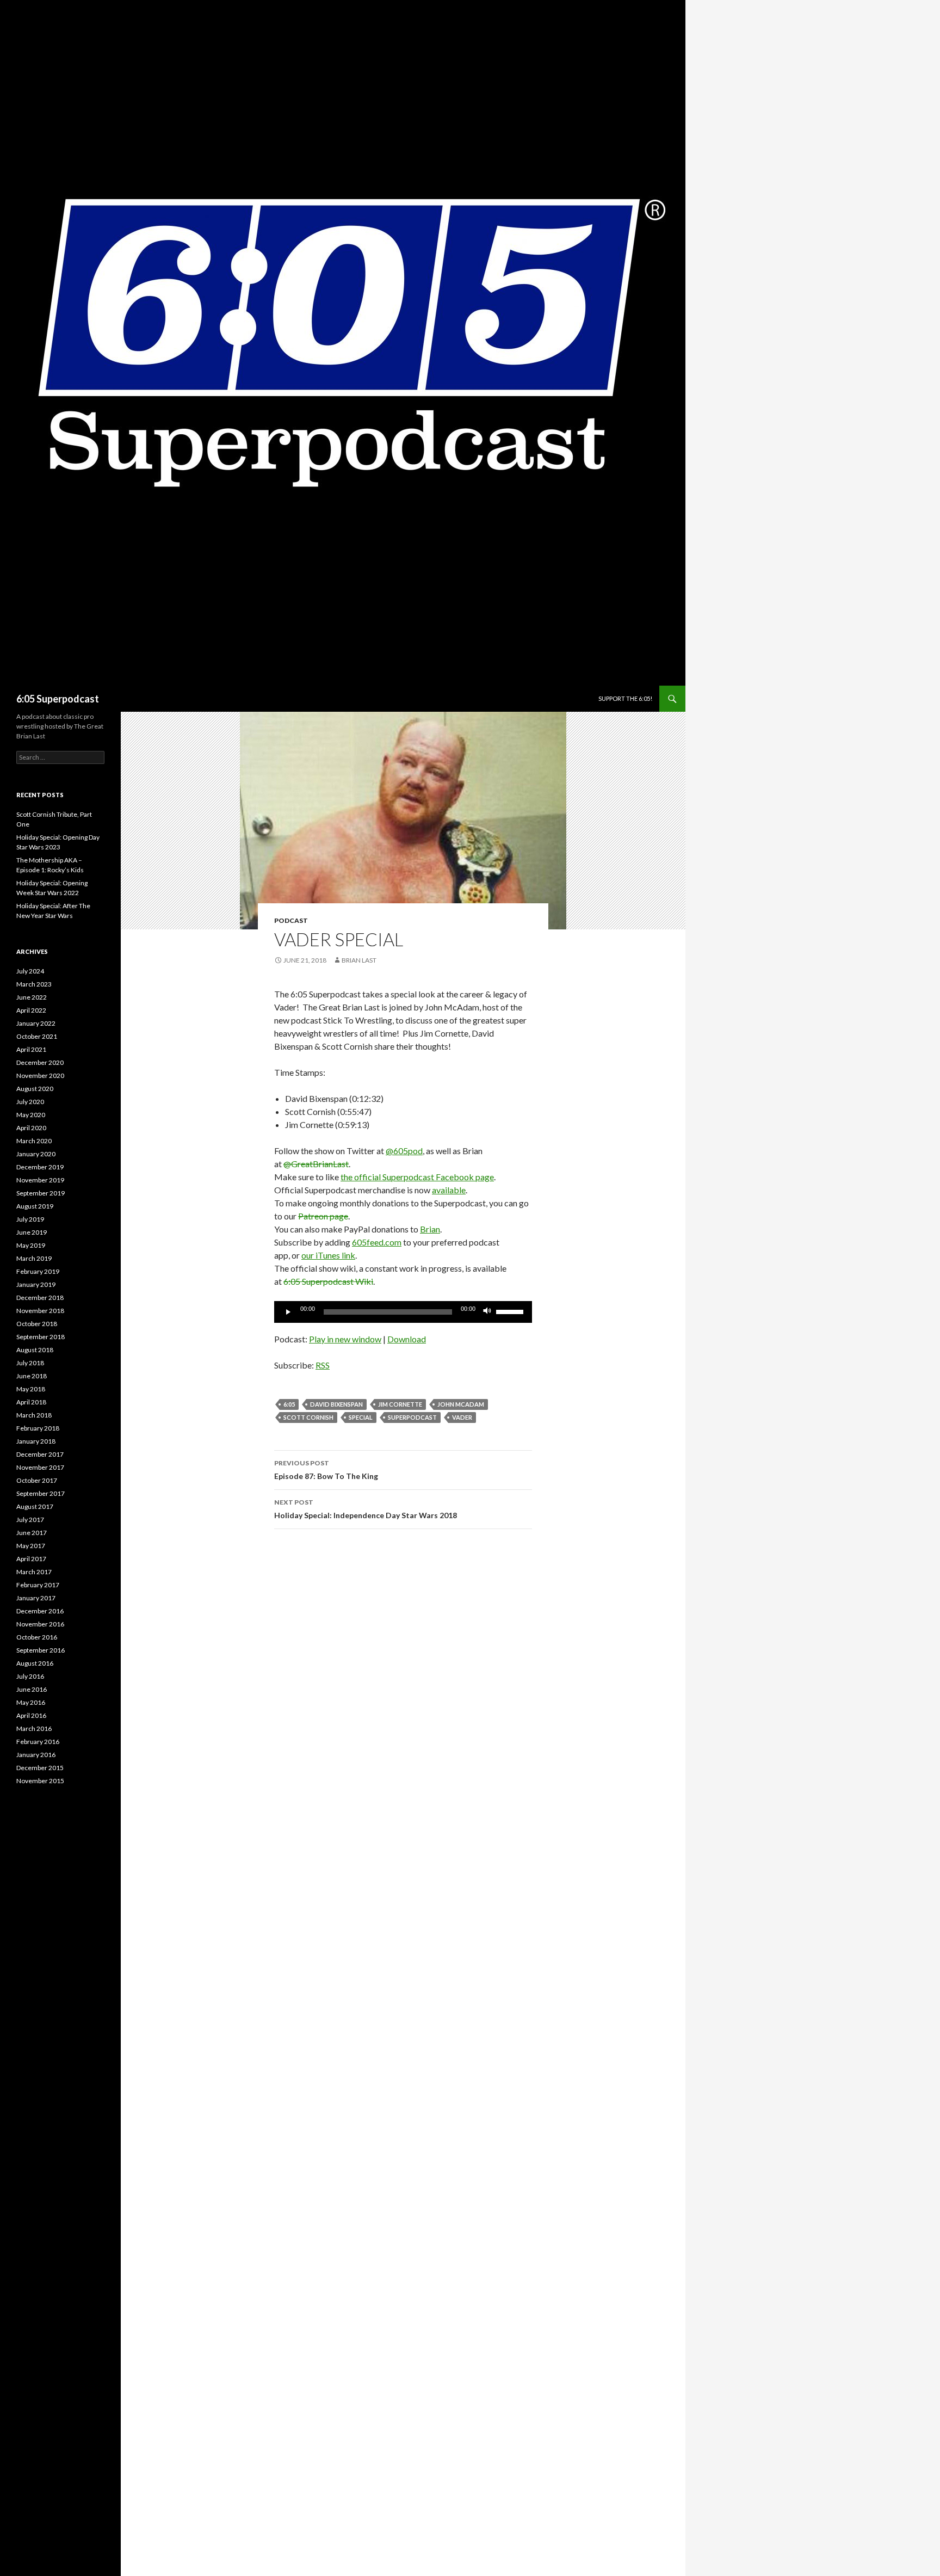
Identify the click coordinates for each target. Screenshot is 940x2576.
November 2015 (40, 1781)
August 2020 (35, 1089)
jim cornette (400, 1404)
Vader (462, 1417)
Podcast (291, 920)
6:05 (289, 1404)
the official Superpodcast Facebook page (417, 1177)
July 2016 (30, 1676)
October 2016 (37, 1637)
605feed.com (377, 1242)
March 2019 (34, 1258)
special (361, 1417)
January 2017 (36, 1598)
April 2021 (31, 1049)
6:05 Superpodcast (58, 699)
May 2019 (31, 1245)
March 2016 (34, 1728)
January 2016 (36, 1755)
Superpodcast (412, 1417)
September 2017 (41, 1493)
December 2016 (40, 1611)
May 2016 (31, 1702)
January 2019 (36, 1284)
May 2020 (31, 1115)
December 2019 (40, 1167)
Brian (430, 1229)
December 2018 (40, 1298)
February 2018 (38, 1428)
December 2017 (40, 1454)
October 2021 (37, 1036)
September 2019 (41, 1193)
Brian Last (359, 960)
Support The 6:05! (625, 698)
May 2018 (31, 1389)
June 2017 (32, 1533)
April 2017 (31, 1559)
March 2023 (34, 984)
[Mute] (487, 1312)
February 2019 (38, 1271)
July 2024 (30, 971)
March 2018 (34, 1415)
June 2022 (32, 997)
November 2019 (40, 1180)
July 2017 (30, 1520)
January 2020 (36, 1154)
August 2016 (35, 1663)
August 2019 (35, 1206)
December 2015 (40, 1768)
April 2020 (31, 1128)
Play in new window (345, 1339)
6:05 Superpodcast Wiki (328, 1281)
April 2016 (31, 1715)
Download (407, 1339)
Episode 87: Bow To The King (326, 1470)
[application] (403, 1312)
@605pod (404, 1151)
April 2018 (31, 1402)
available (449, 1190)
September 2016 (41, 1650)
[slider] (511, 1311)
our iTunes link (328, 1255)
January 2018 (36, 1441)
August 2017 (35, 1506)
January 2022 (36, 1023)
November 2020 (40, 1076)
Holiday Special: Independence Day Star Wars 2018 (366, 1509)
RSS (323, 1365)
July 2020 (30, 1102)
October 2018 (37, 1324)
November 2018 (40, 1311)
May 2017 (31, 1546)
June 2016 (32, 1689)
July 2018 (30, 1363)
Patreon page (323, 1216)
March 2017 (34, 1572)
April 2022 (31, 1010)
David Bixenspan (336, 1404)
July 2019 (30, 1219)
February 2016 (38, 1742)
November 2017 (40, 1467)
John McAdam (461, 1404)
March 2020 (34, 1141)
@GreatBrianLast (316, 1164)
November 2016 (40, 1624)
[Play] (288, 1312)
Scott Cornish (308, 1417)
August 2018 (35, 1350)
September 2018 (41, 1337)
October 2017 (37, 1480)
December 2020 (40, 1062)
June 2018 (32, 1376)
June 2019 (32, 1232)
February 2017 (38, 1585)
